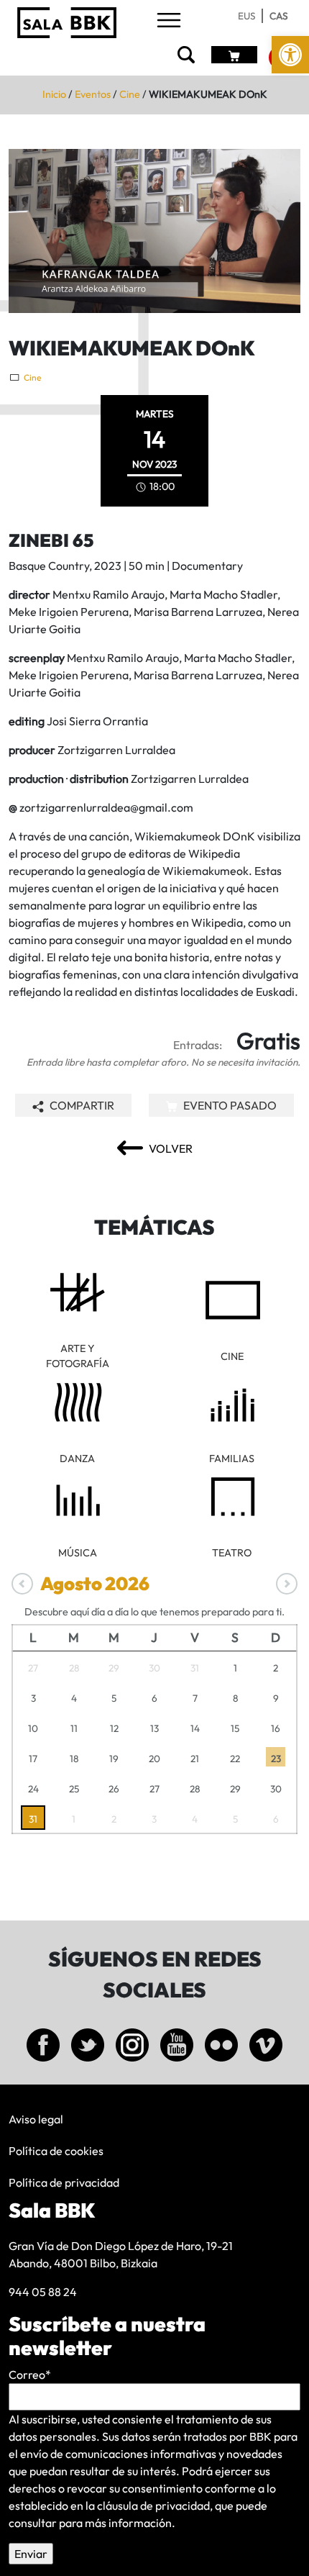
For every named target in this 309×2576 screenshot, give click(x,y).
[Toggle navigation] (169, 21)
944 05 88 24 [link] (43, 2292)
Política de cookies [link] (56, 2151)
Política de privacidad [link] (64, 2182)
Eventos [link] (93, 94)
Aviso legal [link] (36, 2119)
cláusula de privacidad (153, 2505)
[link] (290, 55)
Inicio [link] (54, 94)
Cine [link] (130, 94)
